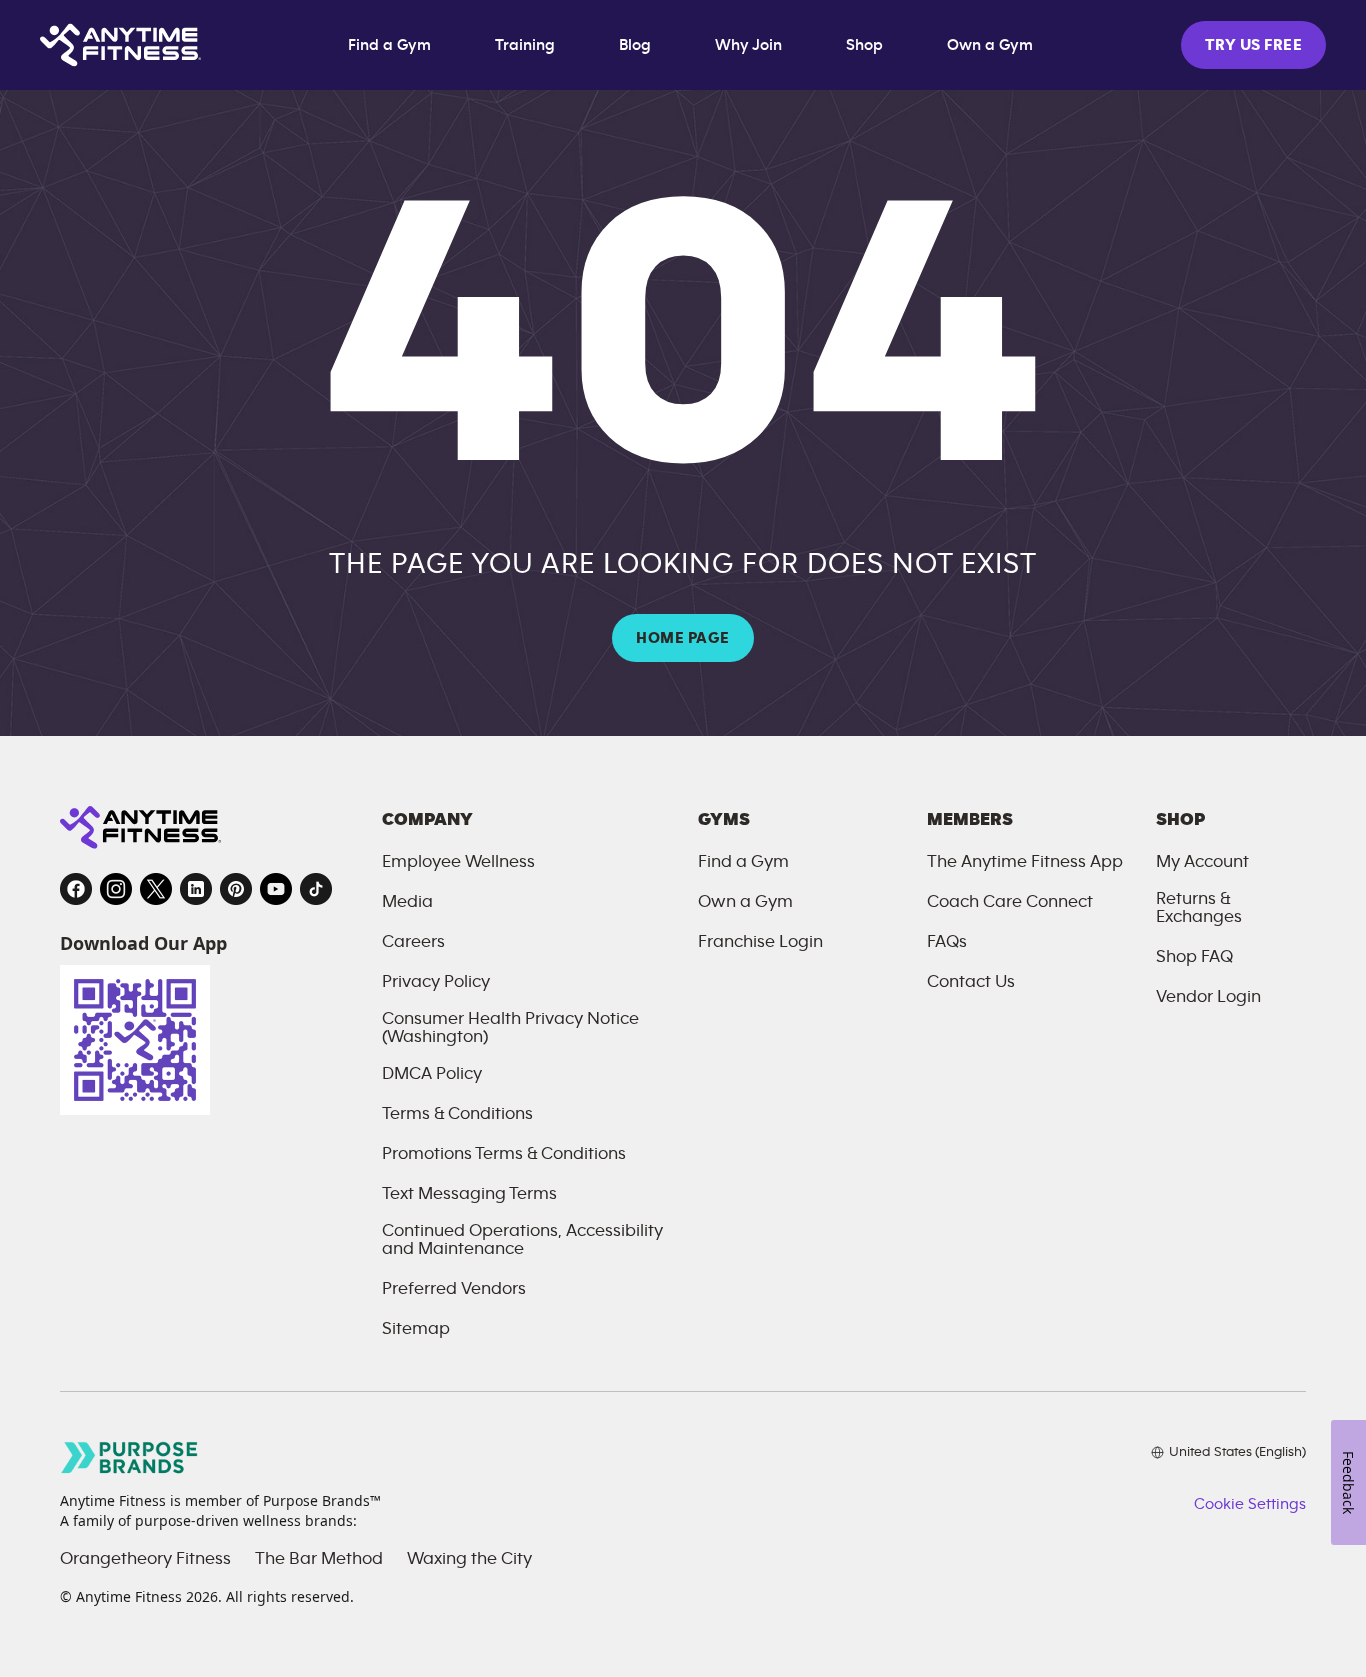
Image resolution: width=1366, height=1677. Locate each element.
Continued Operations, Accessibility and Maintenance (522, 1240)
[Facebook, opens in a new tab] (76, 889)
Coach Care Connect (1010, 902)
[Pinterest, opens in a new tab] (236, 889)
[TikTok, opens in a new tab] (316, 889)
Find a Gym (389, 45)
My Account (1202, 862)
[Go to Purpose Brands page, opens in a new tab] (130, 1457)
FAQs (947, 942)
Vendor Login (1208, 997)
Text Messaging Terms (469, 1194)
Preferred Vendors (454, 1289)
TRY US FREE (1253, 45)
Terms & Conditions (457, 1114)
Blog (635, 45)
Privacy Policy (436, 982)
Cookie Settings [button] (1250, 1504)
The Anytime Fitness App (1025, 862)
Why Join (748, 45)
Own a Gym (990, 45)
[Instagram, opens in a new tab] (116, 889)
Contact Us (971, 982)
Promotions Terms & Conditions (504, 1154)
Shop (864, 45)
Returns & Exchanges (1199, 908)
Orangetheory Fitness (145, 1559)
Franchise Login (760, 942)
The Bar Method (319, 1559)
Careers (413, 942)
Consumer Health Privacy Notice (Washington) (510, 1028)
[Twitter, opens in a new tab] (156, 889)
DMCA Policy (432, 1074)
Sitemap (416, 1329)
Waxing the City (469, 1559)
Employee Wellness (458, 862)
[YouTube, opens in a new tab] (276, 889)
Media (407, 902)
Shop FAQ (1194, 957)
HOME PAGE (682, 638)
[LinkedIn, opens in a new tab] (196, 889)
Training (525, 45)
